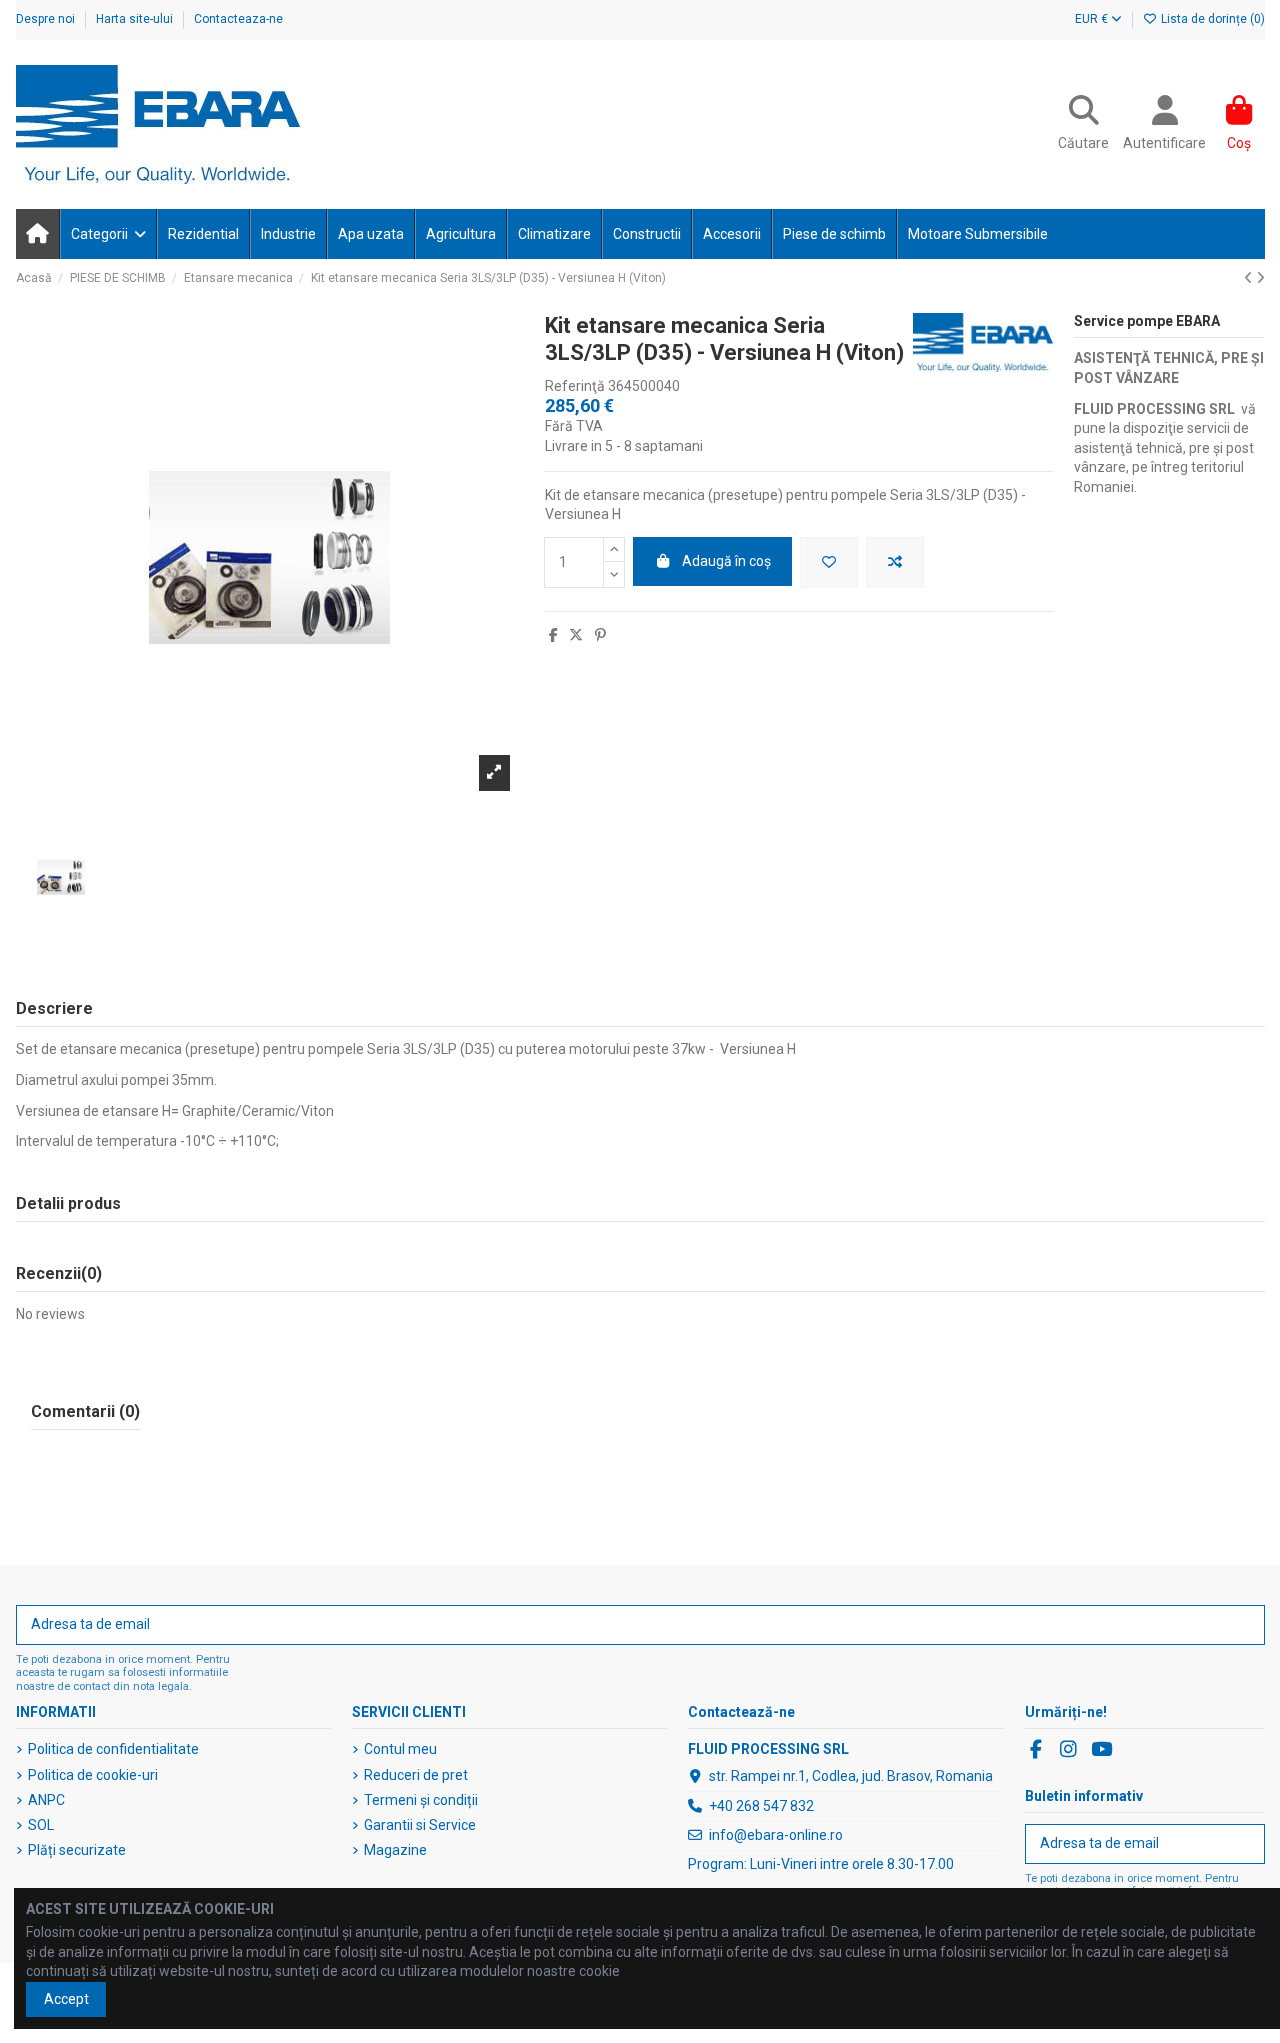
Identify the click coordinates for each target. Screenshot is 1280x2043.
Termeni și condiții (421, 1800)
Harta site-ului (136, 19)
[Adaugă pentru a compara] (895, 562)
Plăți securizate (77, 1850)
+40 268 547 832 (761, 1806)
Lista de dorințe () (1211, 19)
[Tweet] (576, 635)
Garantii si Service (420, 1825)
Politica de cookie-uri (93, 1775)
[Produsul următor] (1260, 278)
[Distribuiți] (553, 635)
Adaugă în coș (726, 561)
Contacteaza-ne (238, 19)
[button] (107, 234)
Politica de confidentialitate (113, 1749)
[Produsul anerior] (1250, 278)
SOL (41, 1825)
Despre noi (47, 19)
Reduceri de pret (416, 1775)
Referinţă (575, 386)
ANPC (46, 1800)
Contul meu (400, 1749)
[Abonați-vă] (1243, 1625)
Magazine (395, 1850)
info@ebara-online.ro (776, 1835)
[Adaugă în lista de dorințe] (829, 562)
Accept (66, 1999)
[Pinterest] (600, 635)
